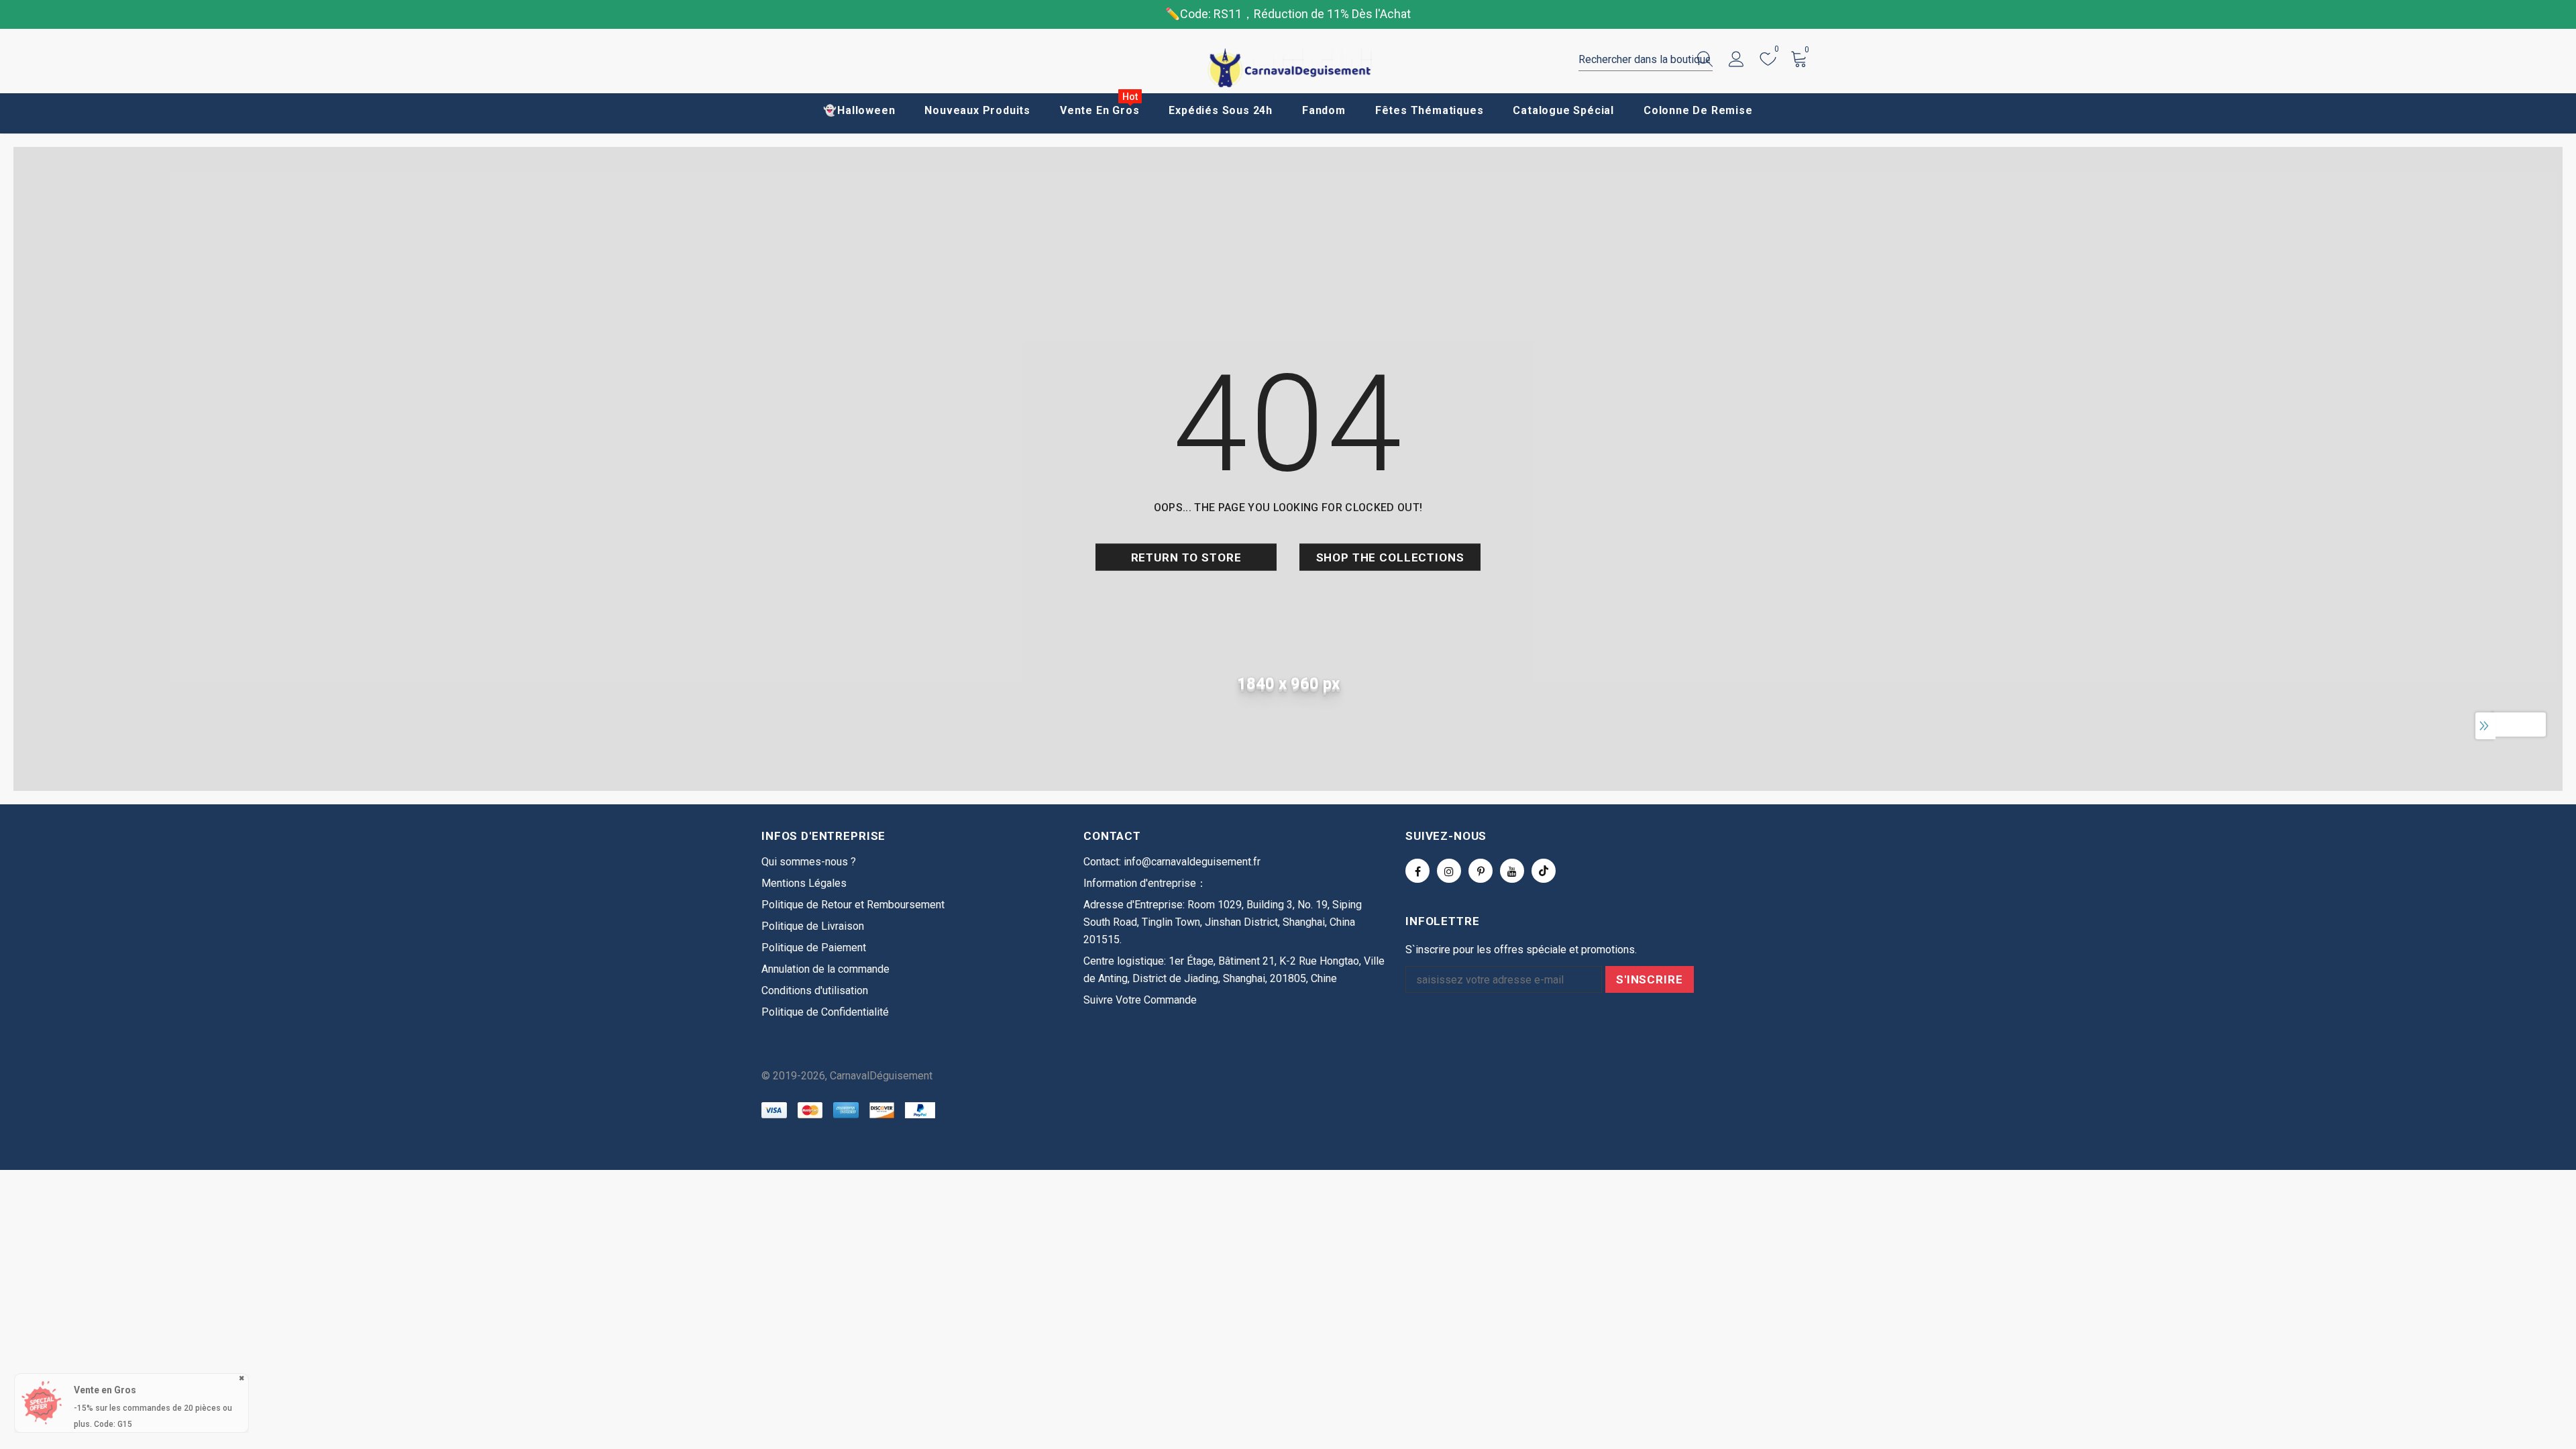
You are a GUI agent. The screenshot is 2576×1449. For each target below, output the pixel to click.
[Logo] (1288, 68)
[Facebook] (1417, 871)
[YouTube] (1512, 871)
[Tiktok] (1544, 871)
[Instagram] (1449, 871)
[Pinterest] (1481, 871)
